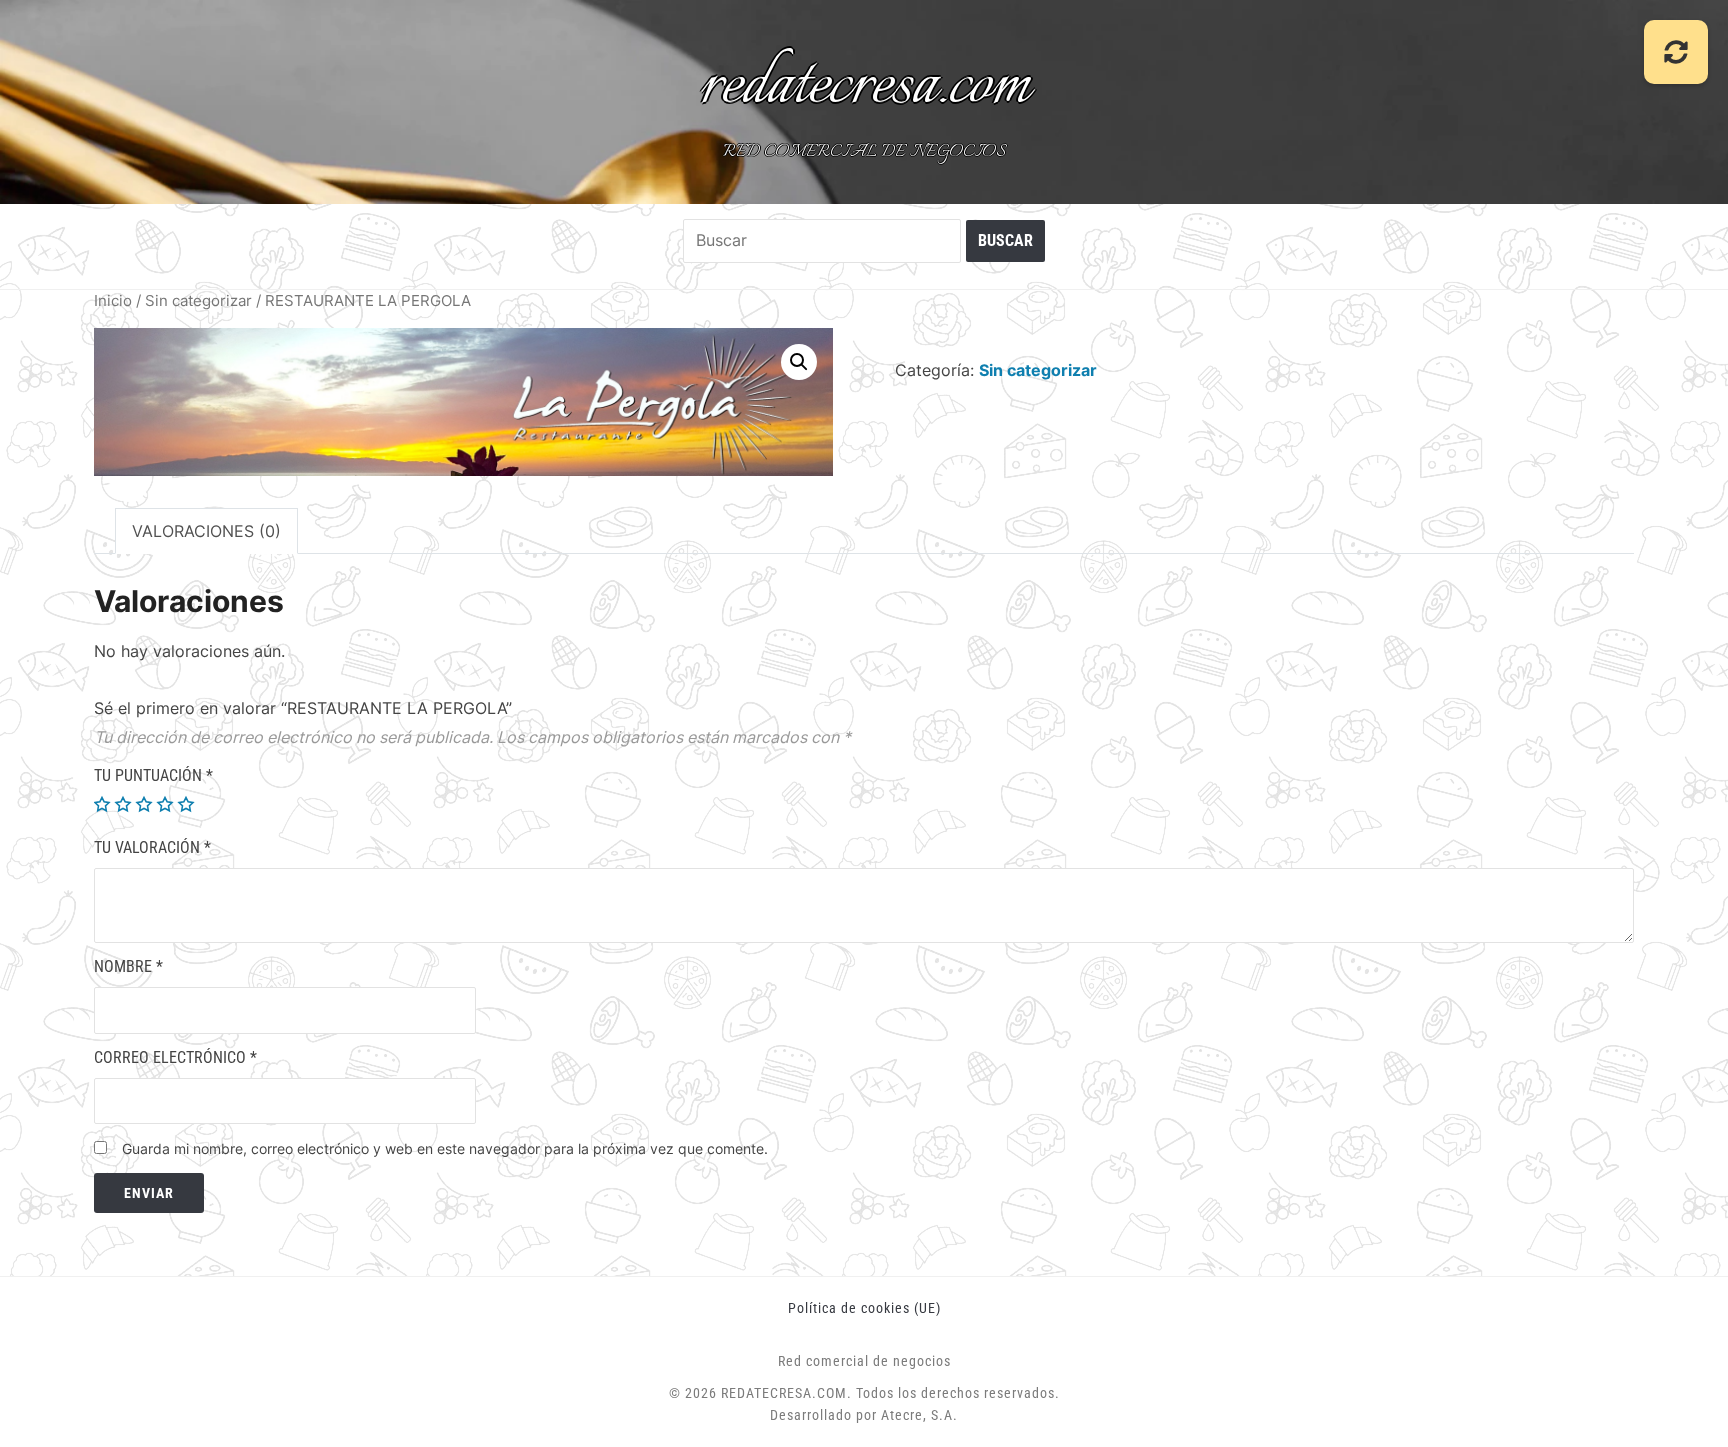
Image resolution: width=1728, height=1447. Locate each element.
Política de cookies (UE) (864, 1308)
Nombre (128, 966)
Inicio (113, 301)
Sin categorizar (198, 301)
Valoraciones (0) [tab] (206, 531)
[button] (799, 362)
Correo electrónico (175, 1057)
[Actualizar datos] (1676, 52)
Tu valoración (152, 847)
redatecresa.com (864, 86)
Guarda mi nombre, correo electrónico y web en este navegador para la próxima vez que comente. (445, 1148)
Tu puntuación (153, 775)
